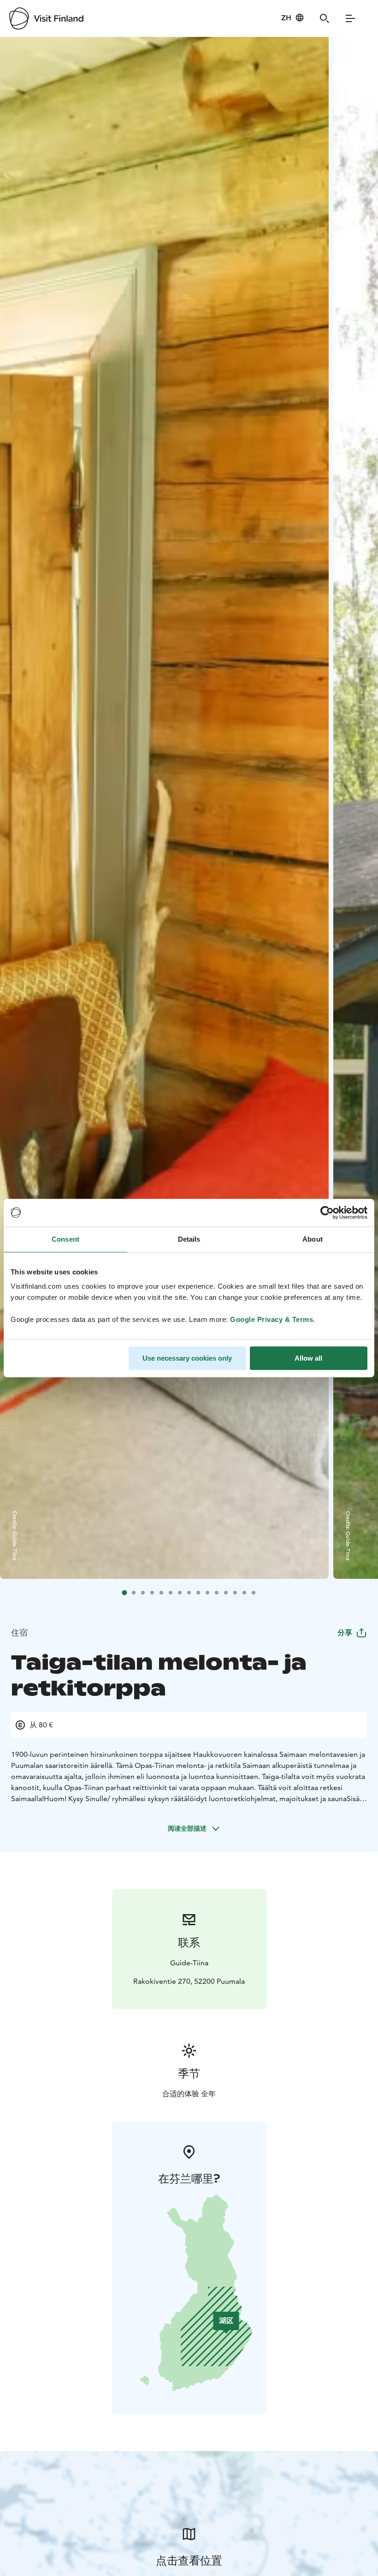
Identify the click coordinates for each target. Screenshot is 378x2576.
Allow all (308, 1358)
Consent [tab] (65, 1239)
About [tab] (313, 1239)
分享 (345, 1633)
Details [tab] (189, 1239)
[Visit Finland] (46, 18)
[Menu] (350, 18)
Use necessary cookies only (187, 1358)
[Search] (325, 18)
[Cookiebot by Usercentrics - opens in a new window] (327, 1213)
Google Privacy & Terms (272, 1319)
